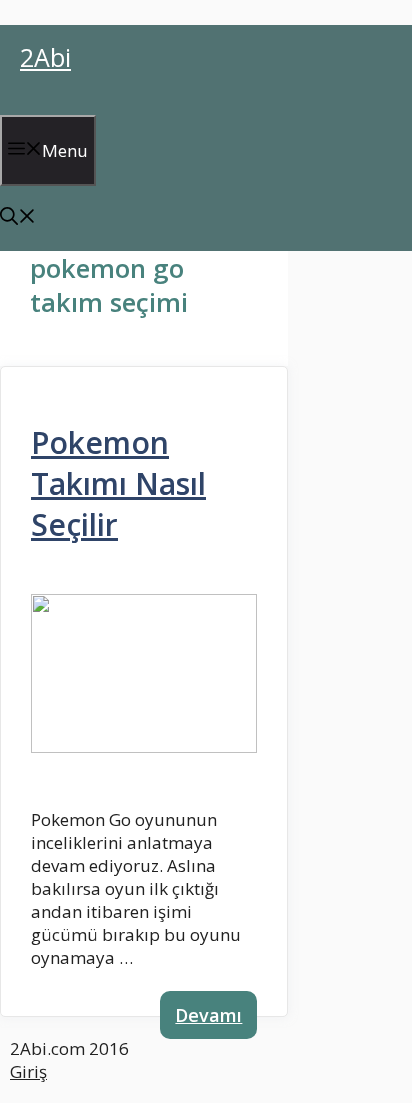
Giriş (28, 1071)
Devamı (208, 1015)
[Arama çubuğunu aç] (18, 218)
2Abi (45, 57)
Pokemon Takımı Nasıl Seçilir (118, 483)
